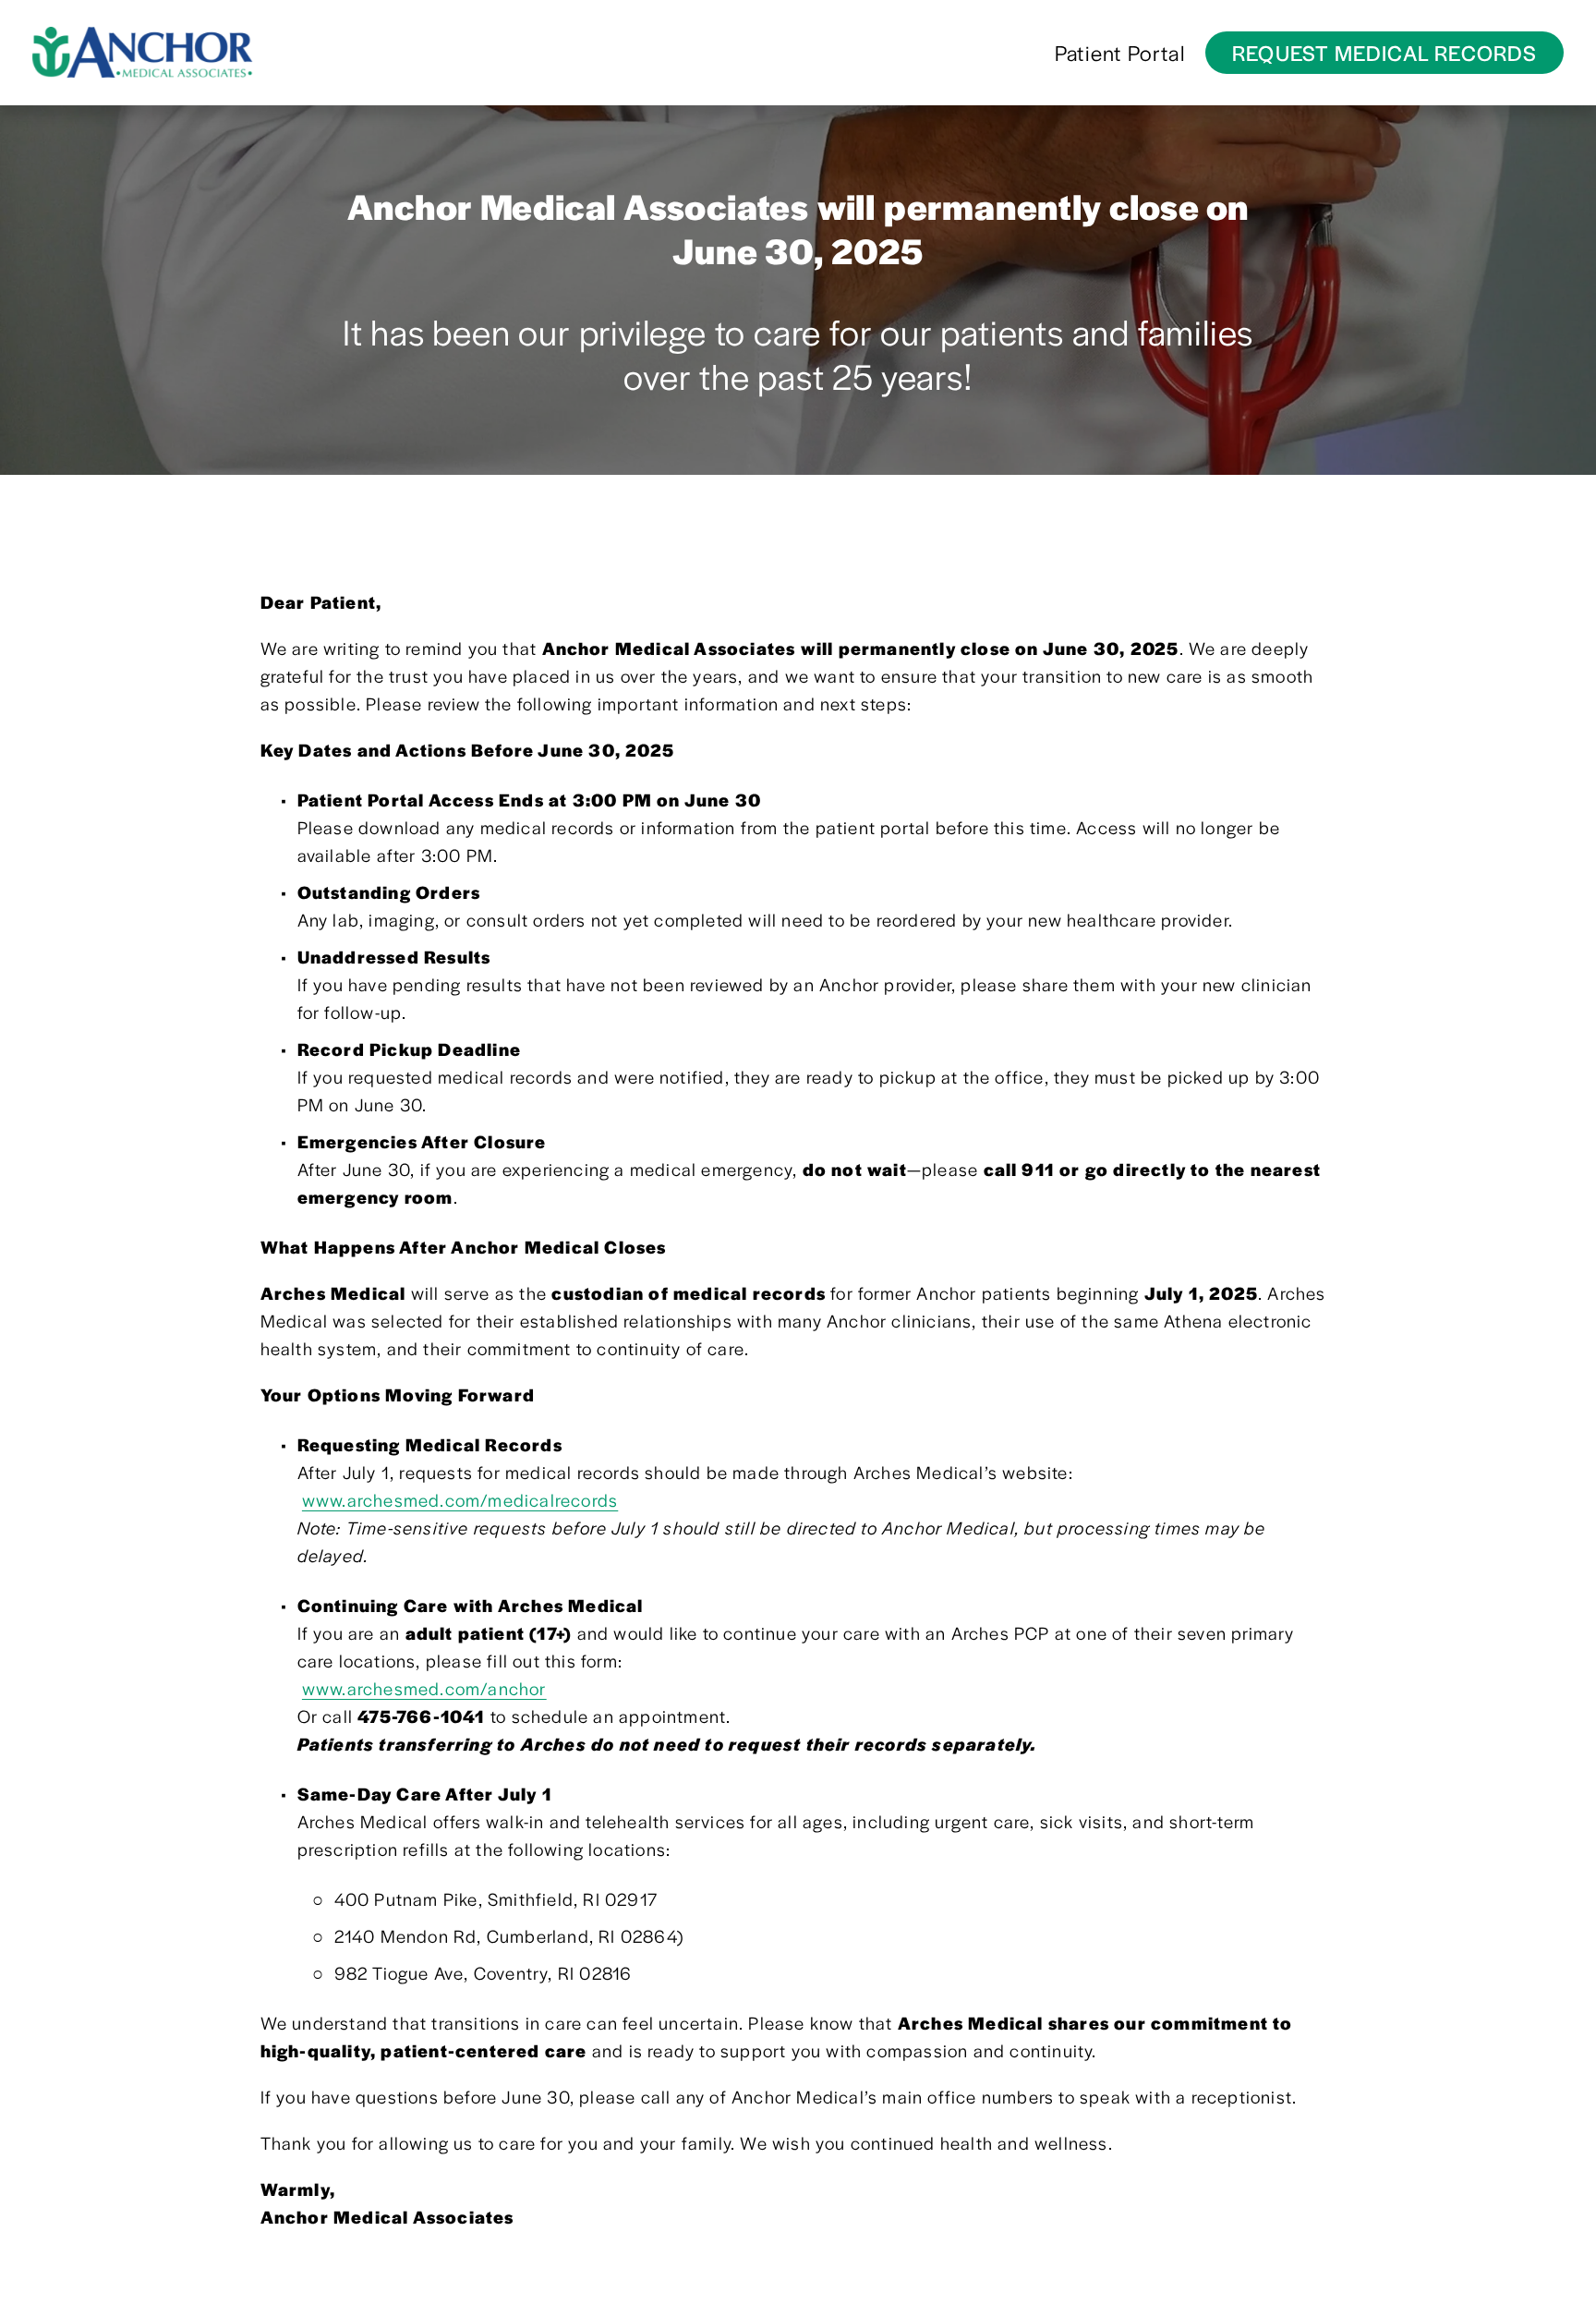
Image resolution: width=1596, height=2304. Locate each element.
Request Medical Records (1385, 53)
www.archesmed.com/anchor (424, 1688)
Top (1556, 2262)
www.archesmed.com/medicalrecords (460, 1500)
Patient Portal (1120, 53)
